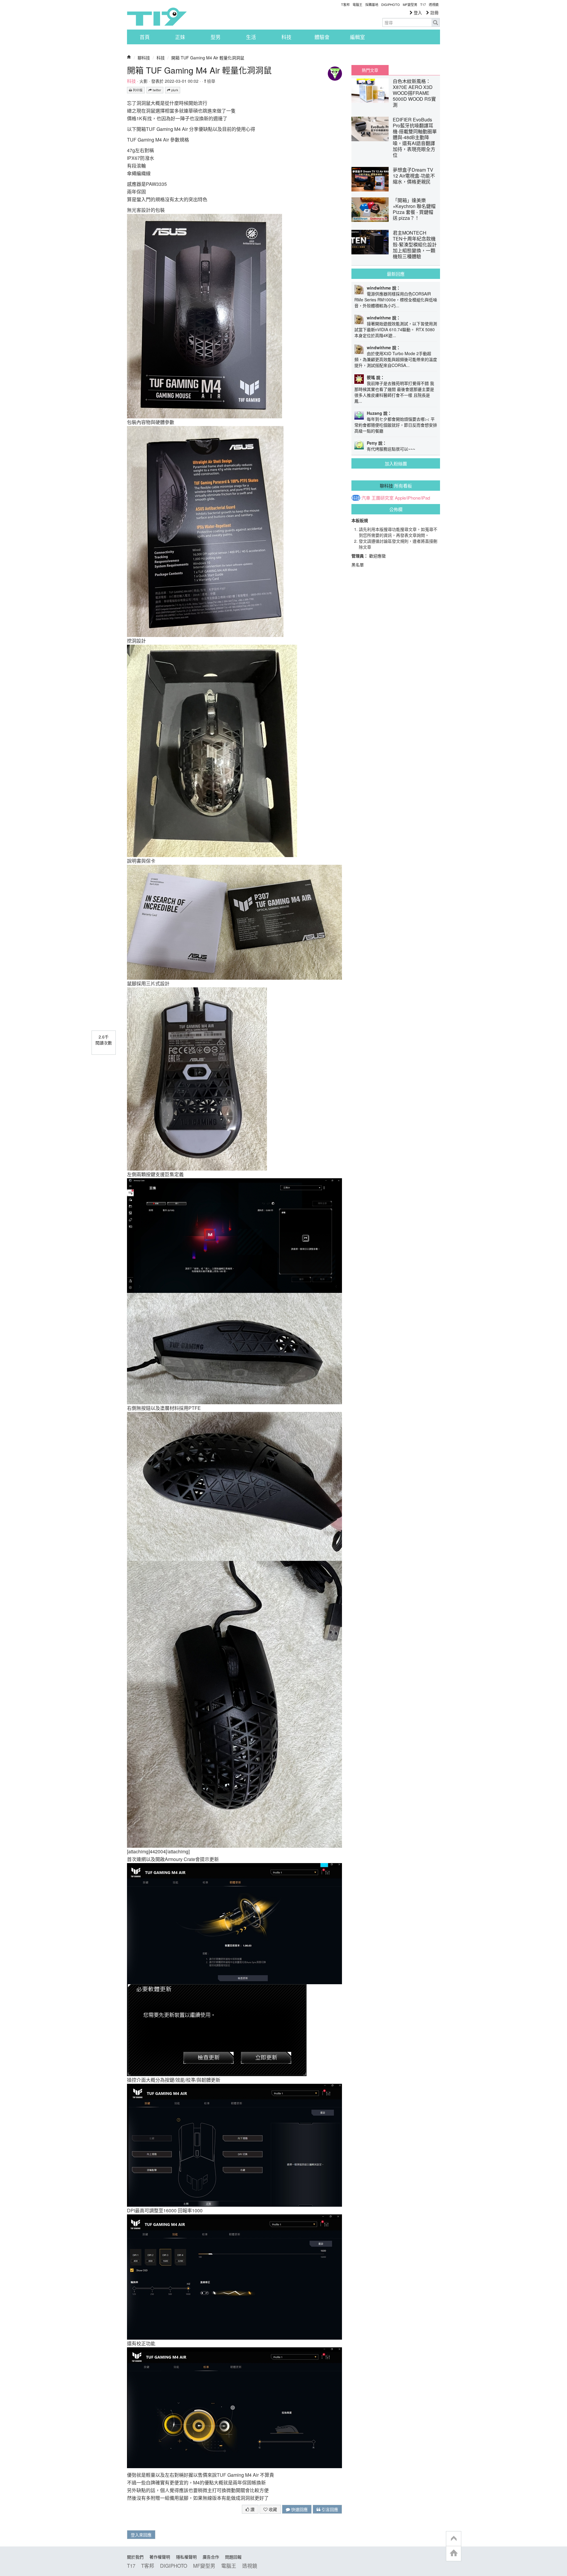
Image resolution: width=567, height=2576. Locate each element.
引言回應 (329, 2509)
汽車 (366, 498)
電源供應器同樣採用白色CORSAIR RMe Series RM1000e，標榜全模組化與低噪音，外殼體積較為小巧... (396, 300)
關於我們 (135, 2557)
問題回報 (233, 2557)
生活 (251, 37)
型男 (216, 37)
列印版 (137, 90)
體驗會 (322, 37)
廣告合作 (211, 2557)
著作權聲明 (160, 2557)
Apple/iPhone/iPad (412, 498)
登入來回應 (141, 2535)
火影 (144, 81)
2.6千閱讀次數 (104, 1040)
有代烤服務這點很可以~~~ (391, 449)
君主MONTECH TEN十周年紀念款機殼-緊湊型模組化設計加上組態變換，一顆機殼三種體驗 (415, 244)
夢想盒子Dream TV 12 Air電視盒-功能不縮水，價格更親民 (414, 176)
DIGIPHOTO (391, 4)
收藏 (272, 2509)
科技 (286, 37)
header (454, 2539)
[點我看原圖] (205, 315)
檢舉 (211, 81)
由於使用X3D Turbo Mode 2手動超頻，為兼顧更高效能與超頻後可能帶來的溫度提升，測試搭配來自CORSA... (396, 359)
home (454, 2553)
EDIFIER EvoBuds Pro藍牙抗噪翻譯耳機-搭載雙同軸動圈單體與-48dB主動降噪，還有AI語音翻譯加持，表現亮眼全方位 (415, 137)
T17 (157, 17)
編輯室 (357, 37)
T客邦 (345, 4)
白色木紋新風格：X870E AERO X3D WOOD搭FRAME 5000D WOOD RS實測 (414, 93)
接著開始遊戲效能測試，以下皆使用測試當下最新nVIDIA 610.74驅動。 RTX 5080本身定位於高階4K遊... (396, 329)
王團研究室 (383, 498)
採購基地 (372, 4)
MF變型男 (410, 4)
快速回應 (299, 2509)
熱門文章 (370, 70)
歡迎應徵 (377, 556)
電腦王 (357, 4)
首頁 (145, 37)
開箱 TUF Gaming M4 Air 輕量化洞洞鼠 (208, 58)
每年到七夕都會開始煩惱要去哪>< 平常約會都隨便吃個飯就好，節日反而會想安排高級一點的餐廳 (396, 425)
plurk (174, 90)
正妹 (180, 37)
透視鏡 (434, 4)
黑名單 (358, 565)
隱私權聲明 (186, 2557)
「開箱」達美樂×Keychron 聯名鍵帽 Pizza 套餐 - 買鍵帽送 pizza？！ (414, 209)
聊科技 (144, 58)
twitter (157, 90)
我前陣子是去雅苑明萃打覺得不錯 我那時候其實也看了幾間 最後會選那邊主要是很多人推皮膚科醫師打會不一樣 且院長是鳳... (394, 392)
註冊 (434, 12)
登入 (417, 12)
